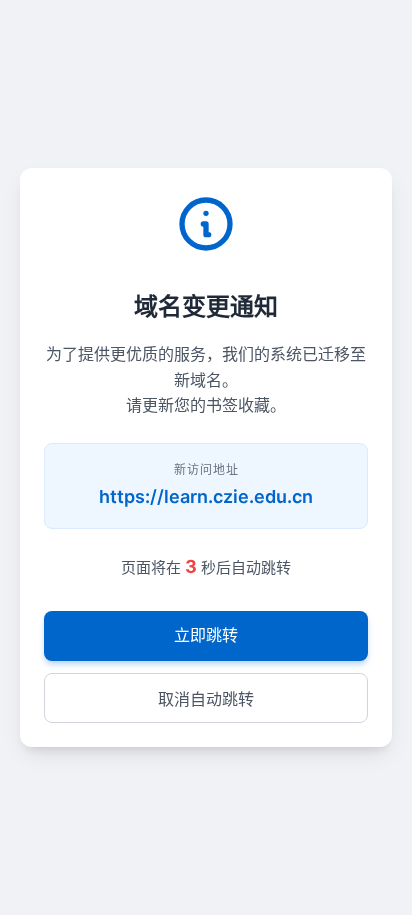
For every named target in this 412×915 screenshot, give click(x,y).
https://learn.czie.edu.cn (206, 496)
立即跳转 (206, 635)
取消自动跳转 (206, 699)
